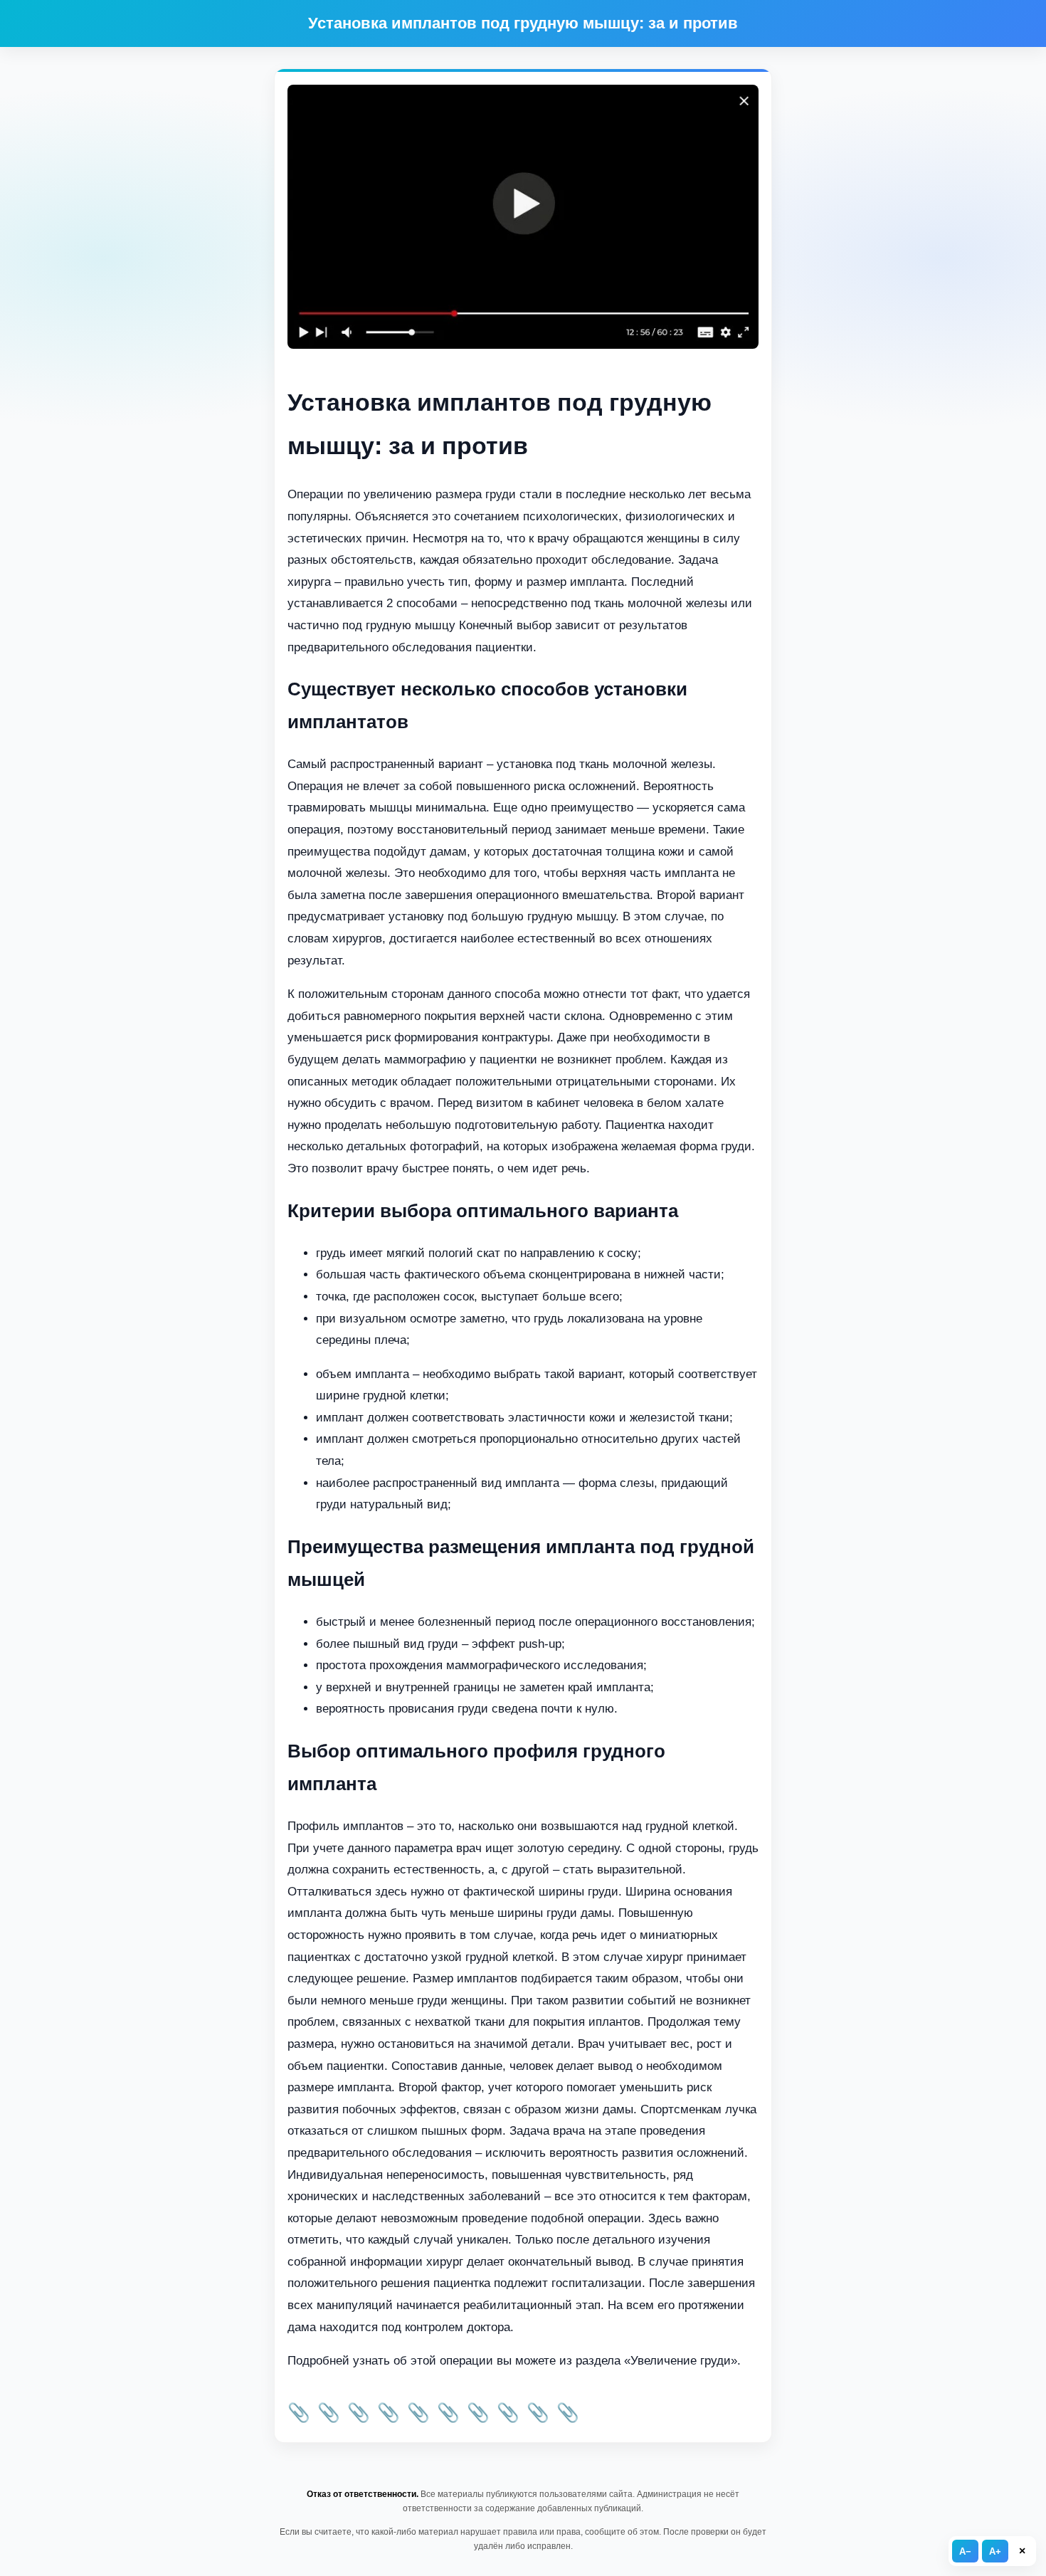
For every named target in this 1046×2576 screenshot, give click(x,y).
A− (965, 2551)
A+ (995, 2551)
